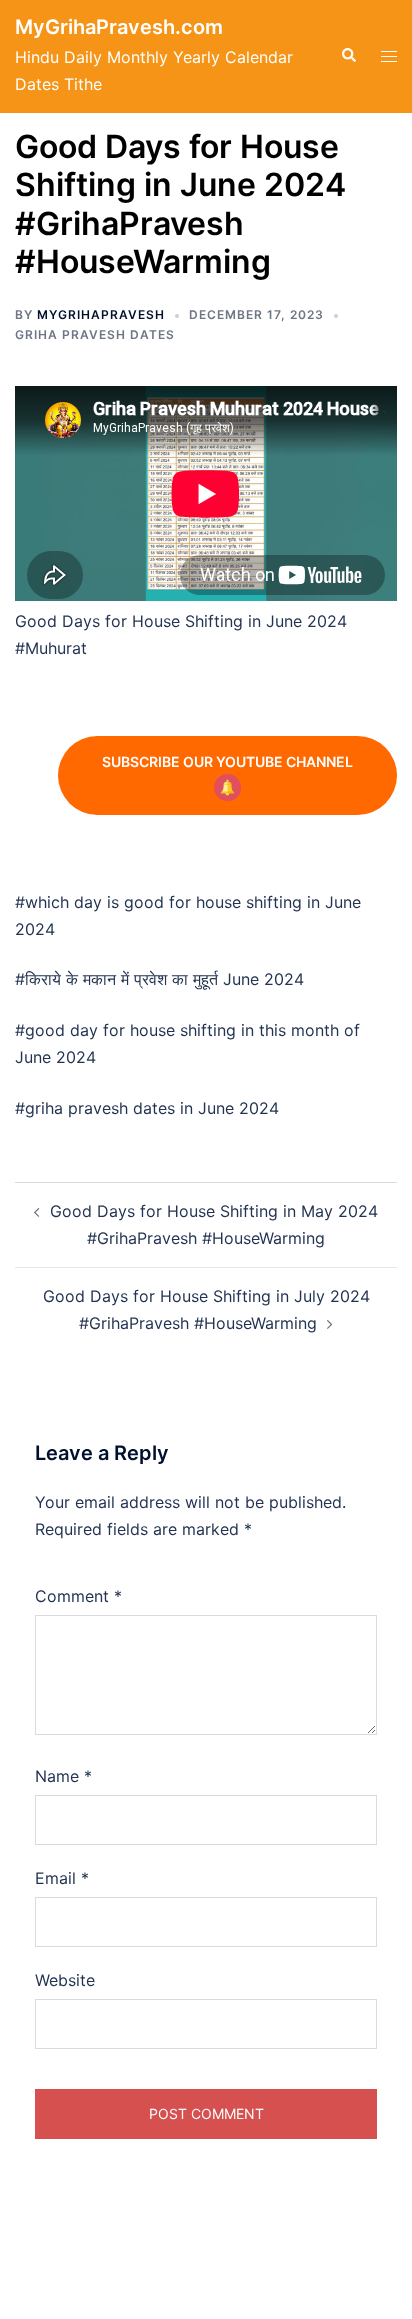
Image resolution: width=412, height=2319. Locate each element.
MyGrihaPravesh (101, 314)
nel (227, 761)
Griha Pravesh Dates (95, 334)
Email (62, 1878)
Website (65, 1980)
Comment (78, 1596)
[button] (348, 56)
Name (63, 1776)
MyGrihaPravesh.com (119, 27)
